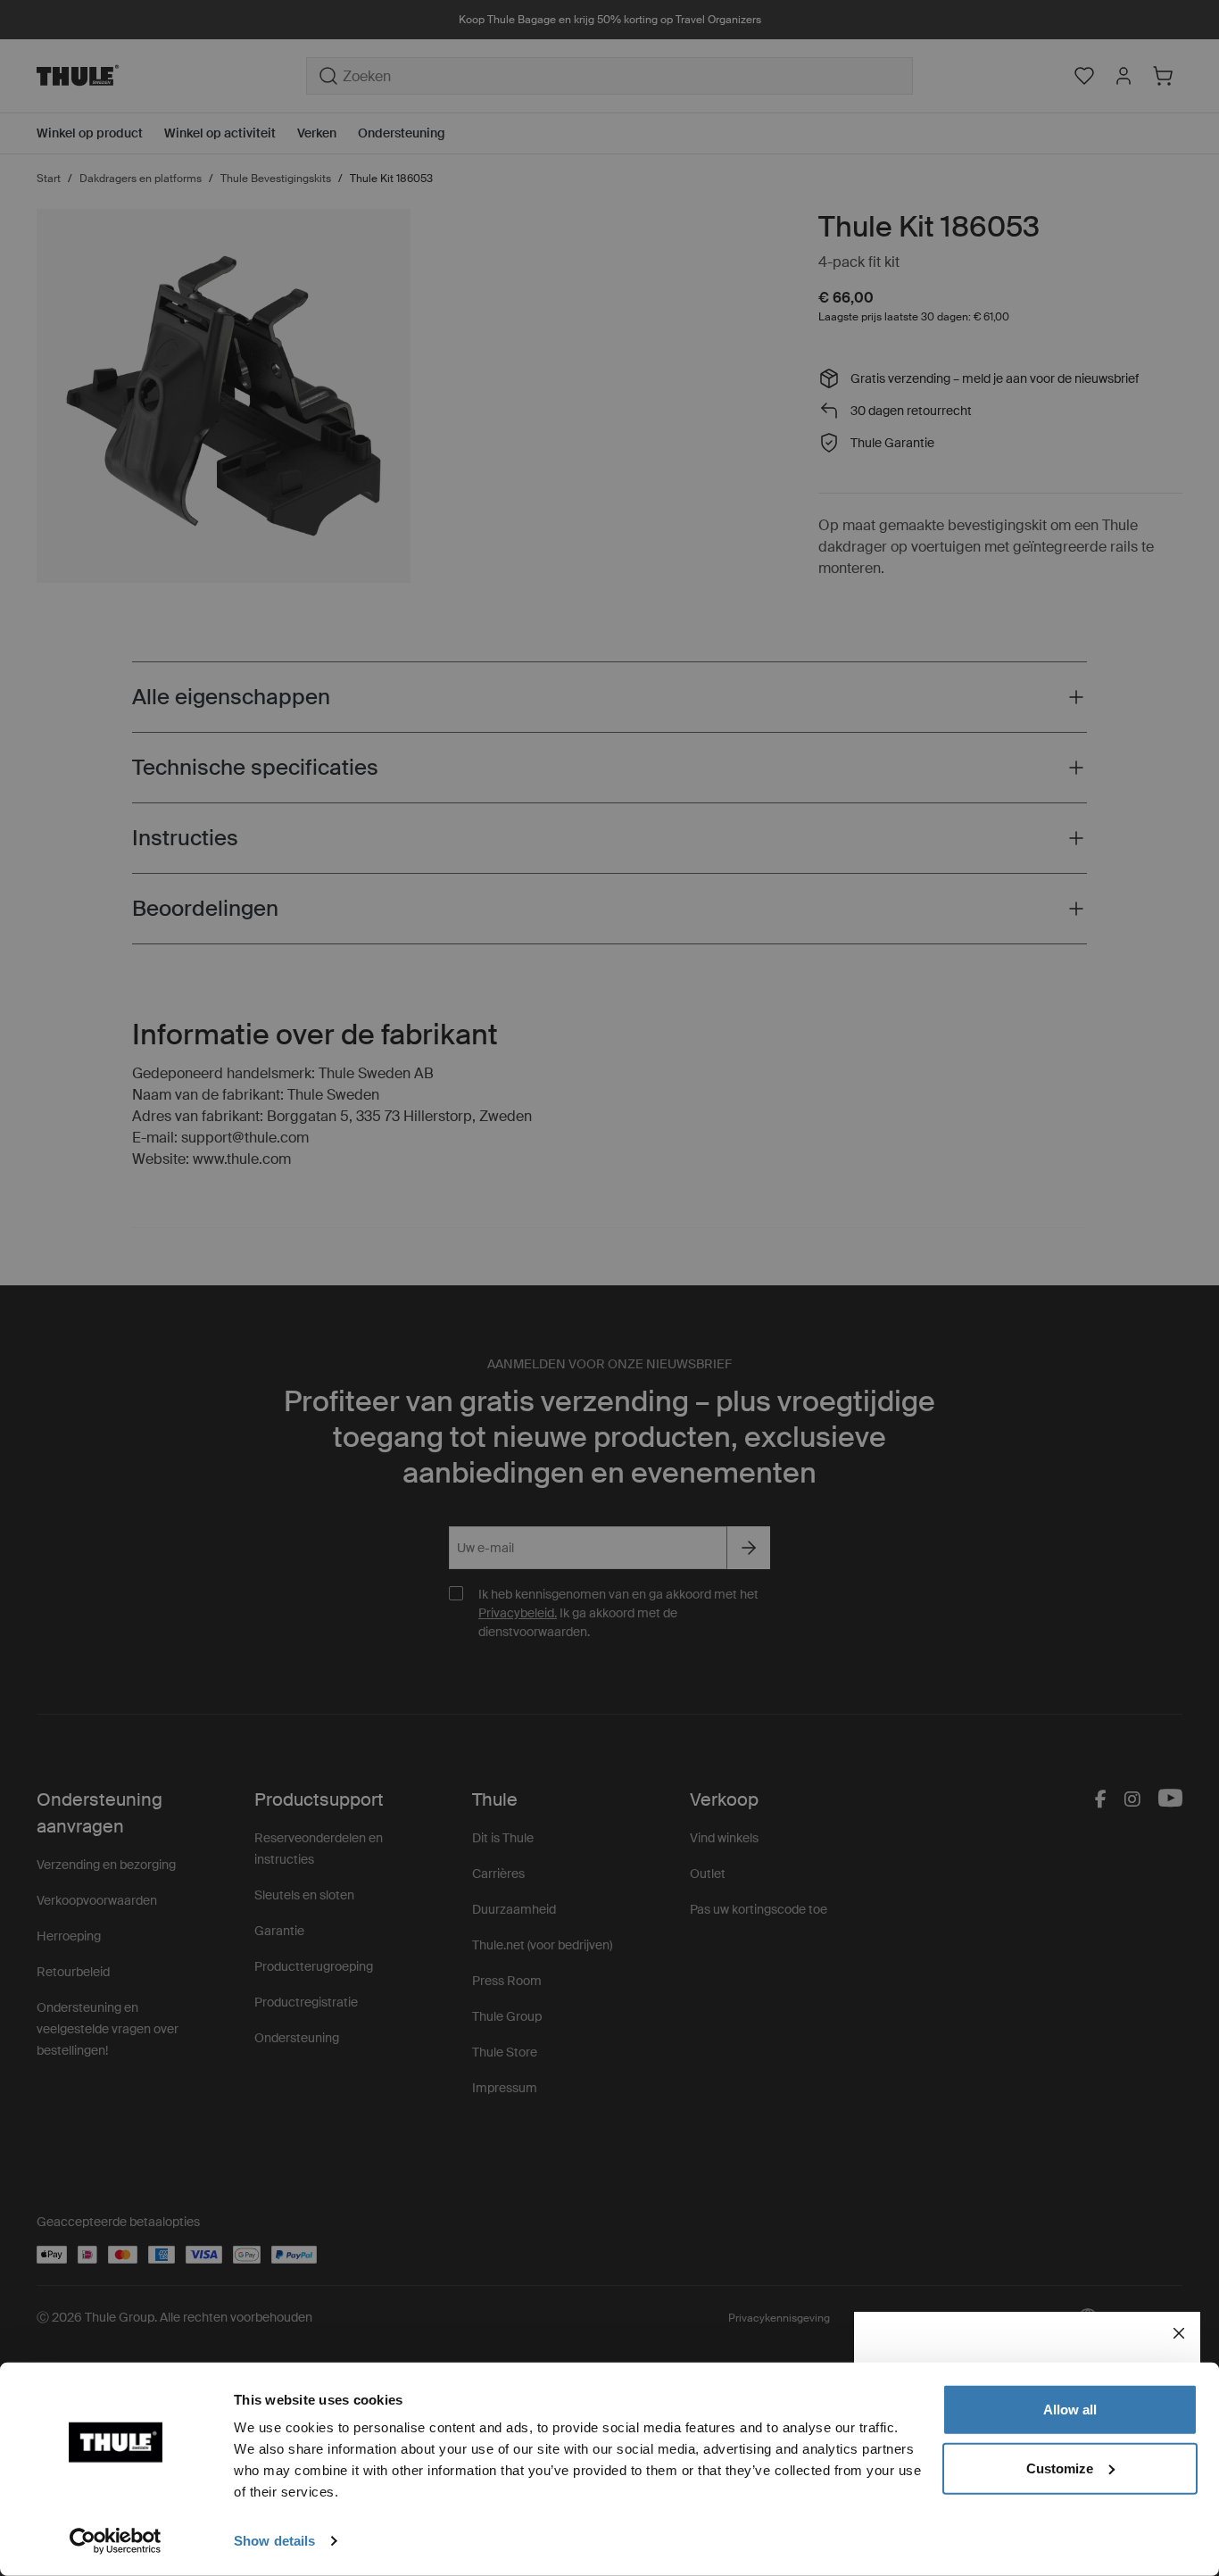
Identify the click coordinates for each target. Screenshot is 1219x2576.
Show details (274, 2541)
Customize (1060, 2468)
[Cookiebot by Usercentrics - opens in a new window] (116, 2541)
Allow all (1070, 2410)
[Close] (1179, 2333)
